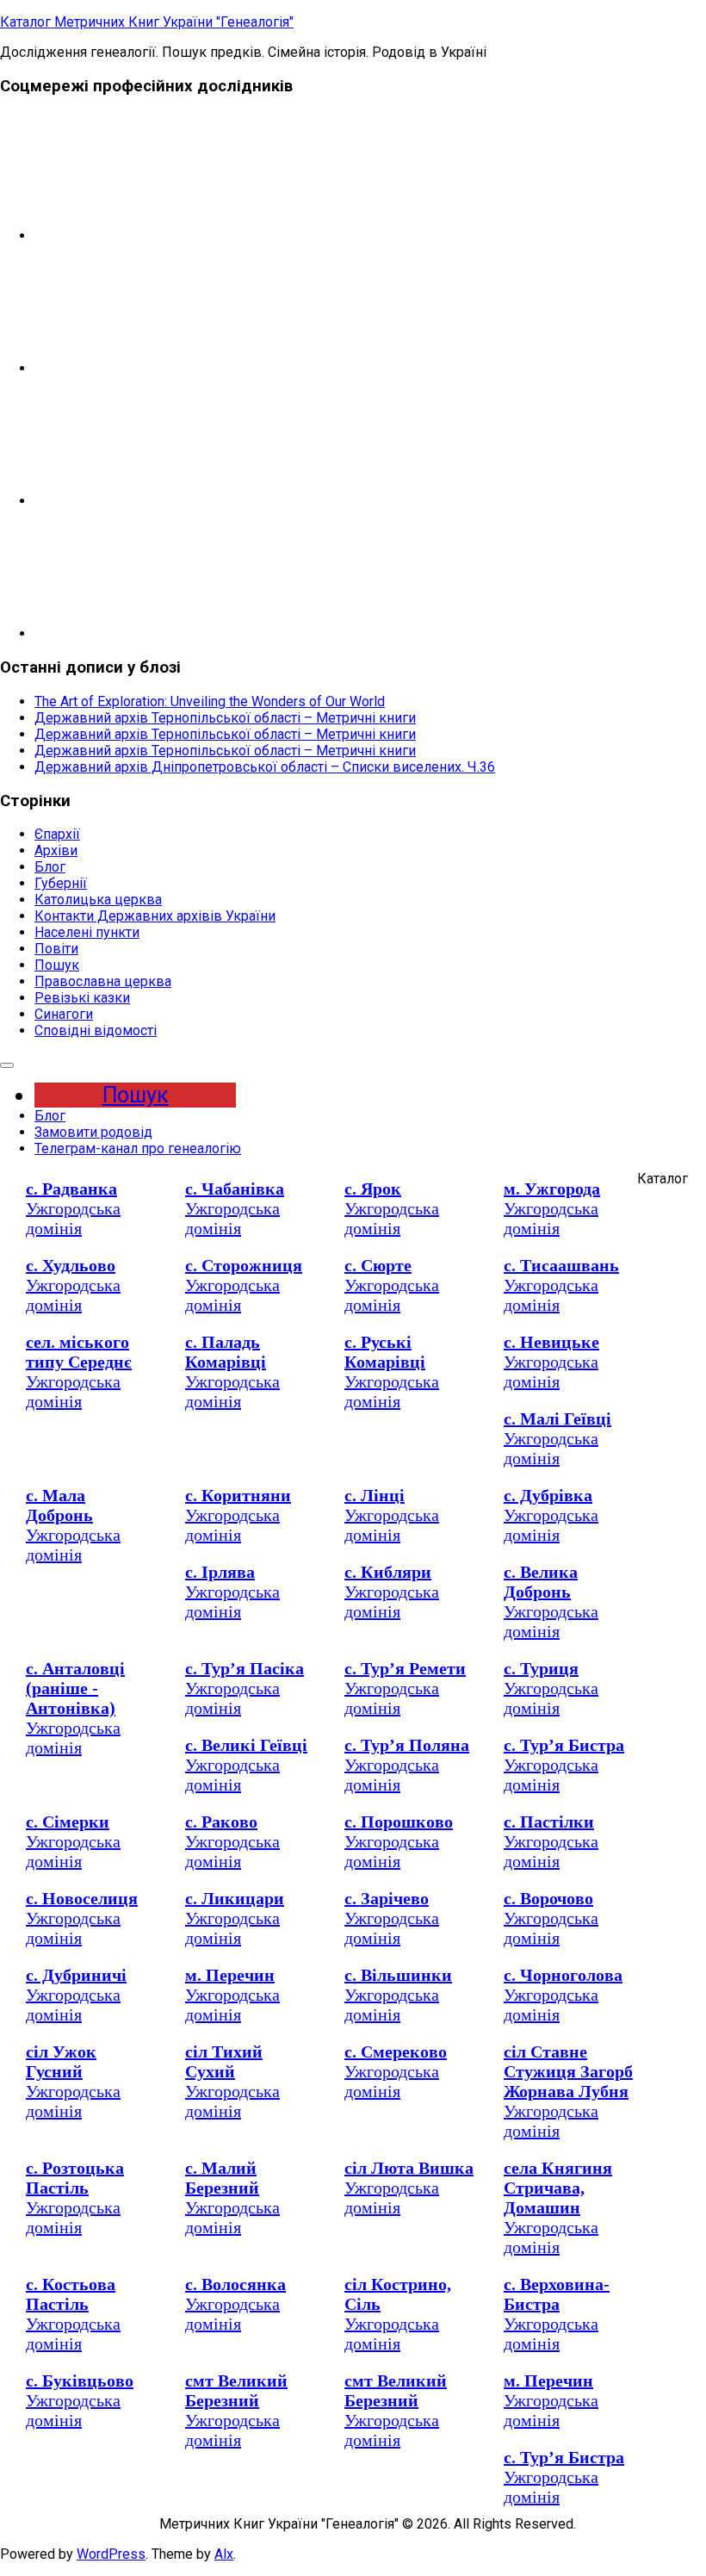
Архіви (56, 850)
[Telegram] (164, 236)
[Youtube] (164, 633)
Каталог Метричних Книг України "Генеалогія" (147, 22)
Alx (224, 2554)
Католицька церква (98, 900)
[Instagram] (164, 368)
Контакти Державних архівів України (155, 916)
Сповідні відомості (96, 1030)
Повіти (56, 949)
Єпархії (57, 834)
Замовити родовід (93, 1132)
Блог (50, 867)
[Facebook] (164, 501)
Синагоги (64, 1014)
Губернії (61, 883)
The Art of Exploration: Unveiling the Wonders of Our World (210, 701)
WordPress (111, 2554)
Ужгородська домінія (73, 1208)
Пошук (57, 965)
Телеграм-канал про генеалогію (138, 1148)
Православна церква (103, 981)
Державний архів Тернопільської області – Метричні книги (225, 718)
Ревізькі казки (82, 998)
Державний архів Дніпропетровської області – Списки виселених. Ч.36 (265, 767)
